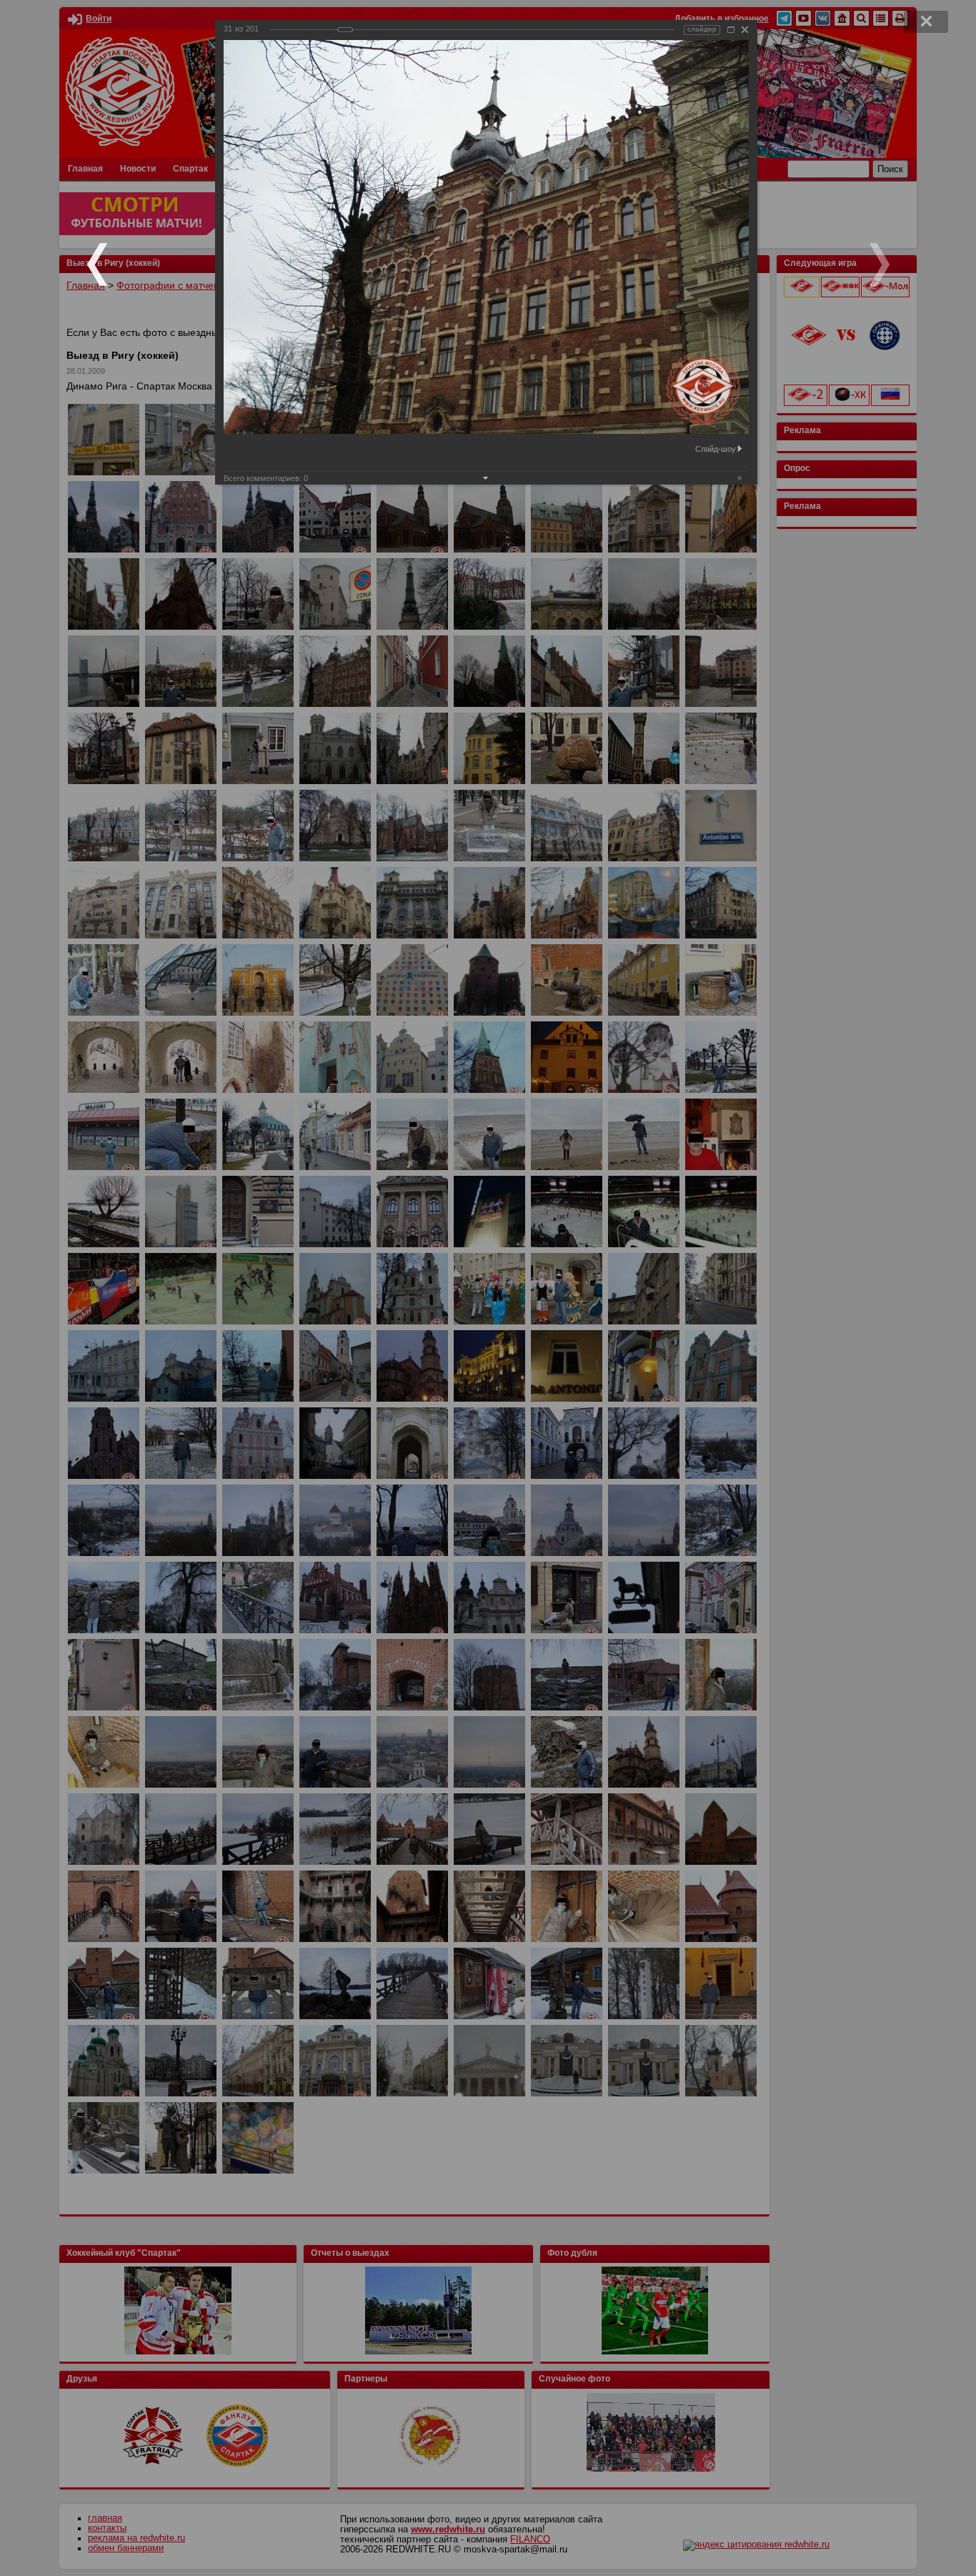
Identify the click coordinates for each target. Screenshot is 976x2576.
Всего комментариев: (266, 478)
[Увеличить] (731, 30)
